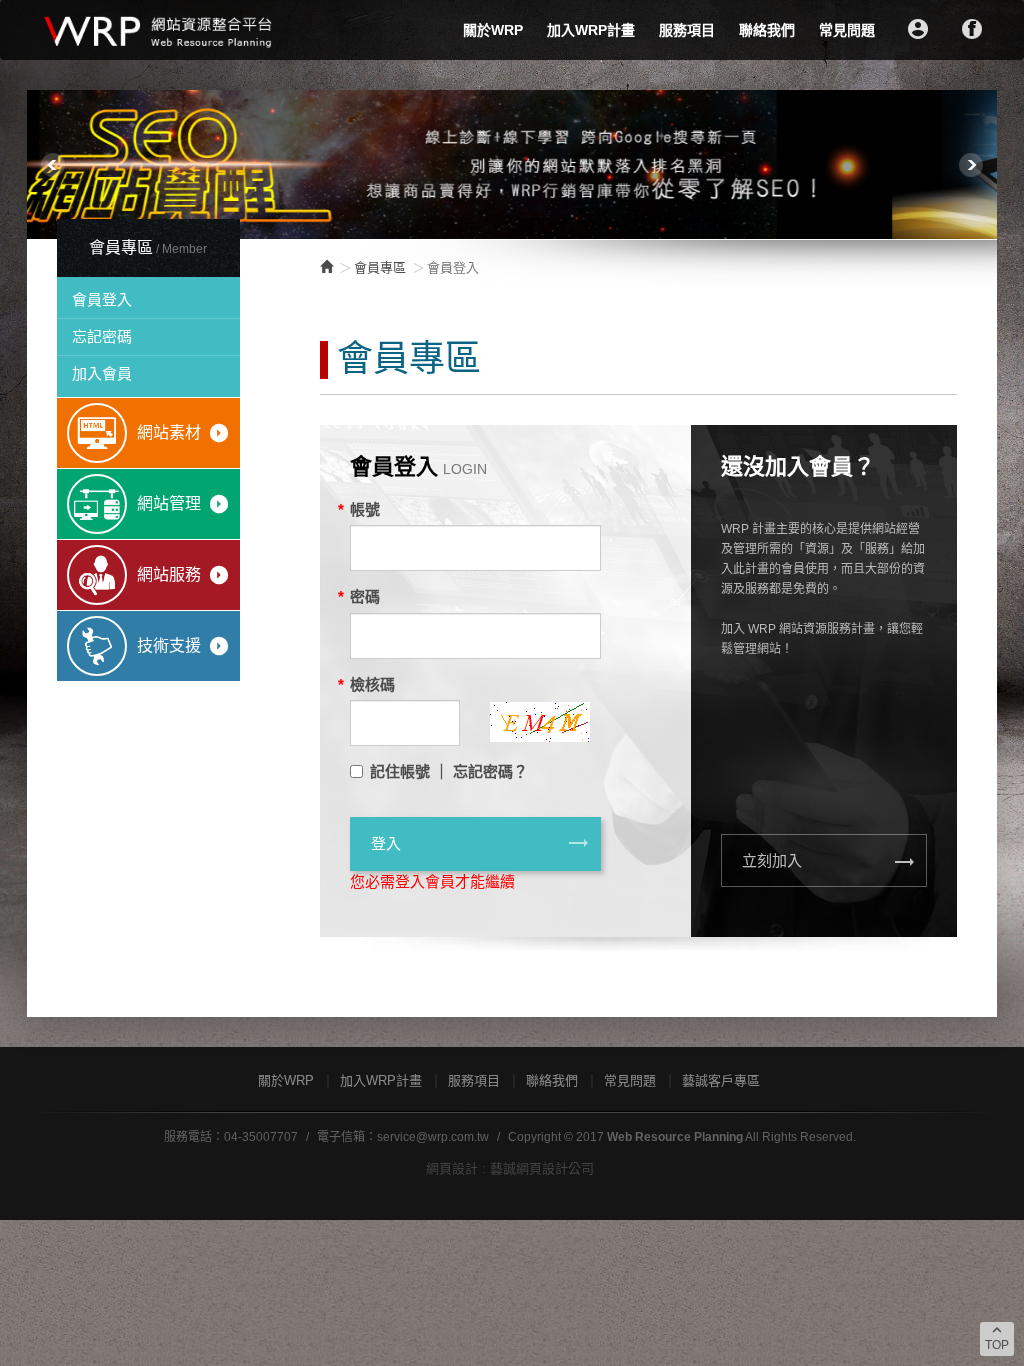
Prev (53, 165)
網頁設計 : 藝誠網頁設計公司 (510, 1168)
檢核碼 (372, 684)
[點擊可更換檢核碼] (540, 692)
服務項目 (687, 30)
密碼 (365, 596)
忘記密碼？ (490, 771)
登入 (481, 843)
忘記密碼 (102, 336)
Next (971, 165)
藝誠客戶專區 (721, 1080)
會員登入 (102, 299)
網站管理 (183, 504)
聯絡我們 (767, 30)
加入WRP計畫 (591, 30)
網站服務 (183, 575)
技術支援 (183, 646)
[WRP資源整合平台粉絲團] (972, 29)
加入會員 (102, 373)
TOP (997, 1337)
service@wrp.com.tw (433, 1137)
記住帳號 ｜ (409, 771)
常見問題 (847, 30)
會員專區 (380, 267)
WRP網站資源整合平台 (159, 30)
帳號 (365, 509)
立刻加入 (829, 862)
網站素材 (183, 433)
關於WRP (493, 30)
